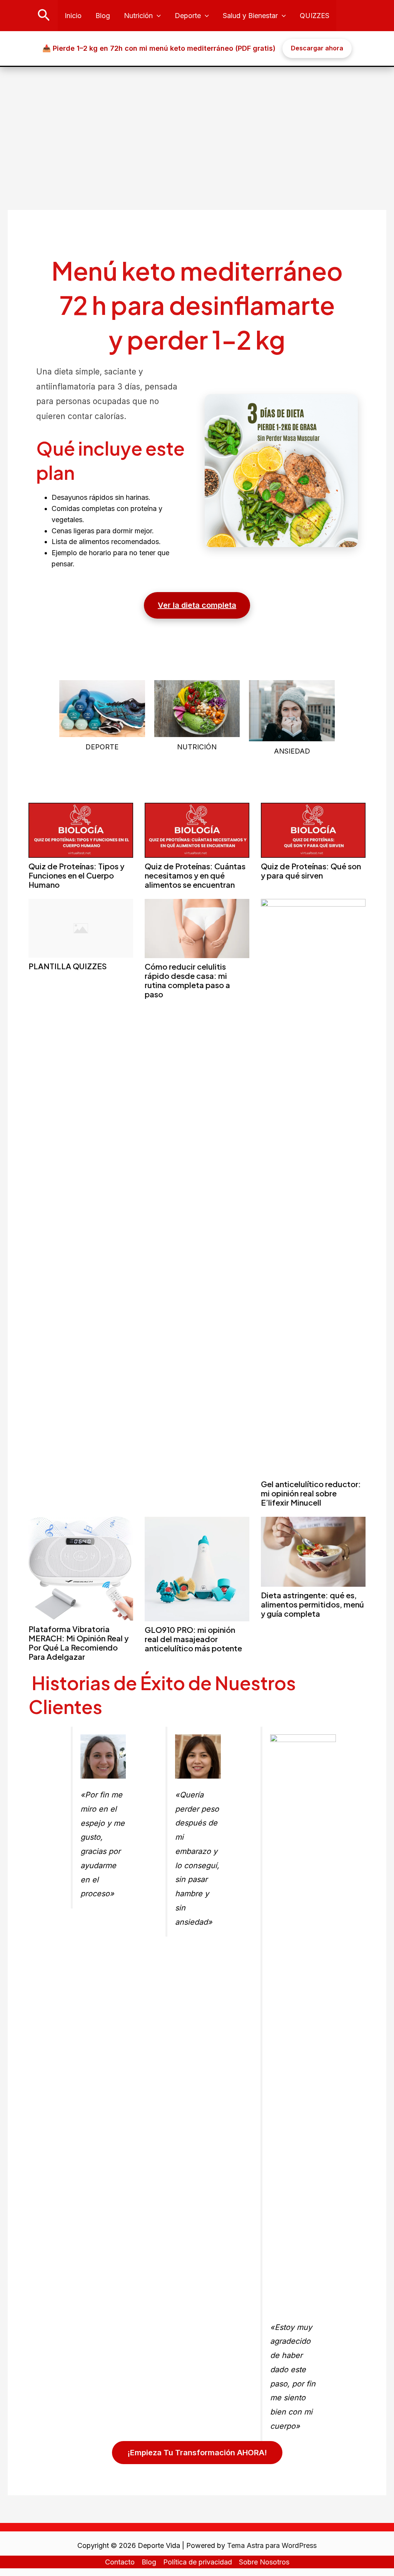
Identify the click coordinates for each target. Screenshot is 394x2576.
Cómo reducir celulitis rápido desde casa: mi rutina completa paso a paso (187, 980)
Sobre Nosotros (264, 2562)
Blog (103, 16)
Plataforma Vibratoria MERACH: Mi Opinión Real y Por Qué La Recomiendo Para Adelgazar (78, 1643)
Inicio (73, 16)
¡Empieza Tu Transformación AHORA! (197, 2453)
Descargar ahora (317, 48)
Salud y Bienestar (250, 16)
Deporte (188, 16)
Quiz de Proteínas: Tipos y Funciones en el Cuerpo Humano (76, 875)
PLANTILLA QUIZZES (68, 966)
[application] (157, 16)
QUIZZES (315, 16)
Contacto (120, 2562)
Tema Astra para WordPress (272, 2545)
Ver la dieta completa (197, 605)
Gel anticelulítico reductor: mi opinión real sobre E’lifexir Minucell (311, 1493)
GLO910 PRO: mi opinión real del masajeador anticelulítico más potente (193, 1639)
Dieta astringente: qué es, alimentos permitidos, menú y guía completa (312, 1604)
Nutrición (138, 16)
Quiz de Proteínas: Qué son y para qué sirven (311, 871)
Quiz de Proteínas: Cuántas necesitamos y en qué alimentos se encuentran (195, 875)
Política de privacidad (198, 2562)
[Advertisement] (197, 125)
